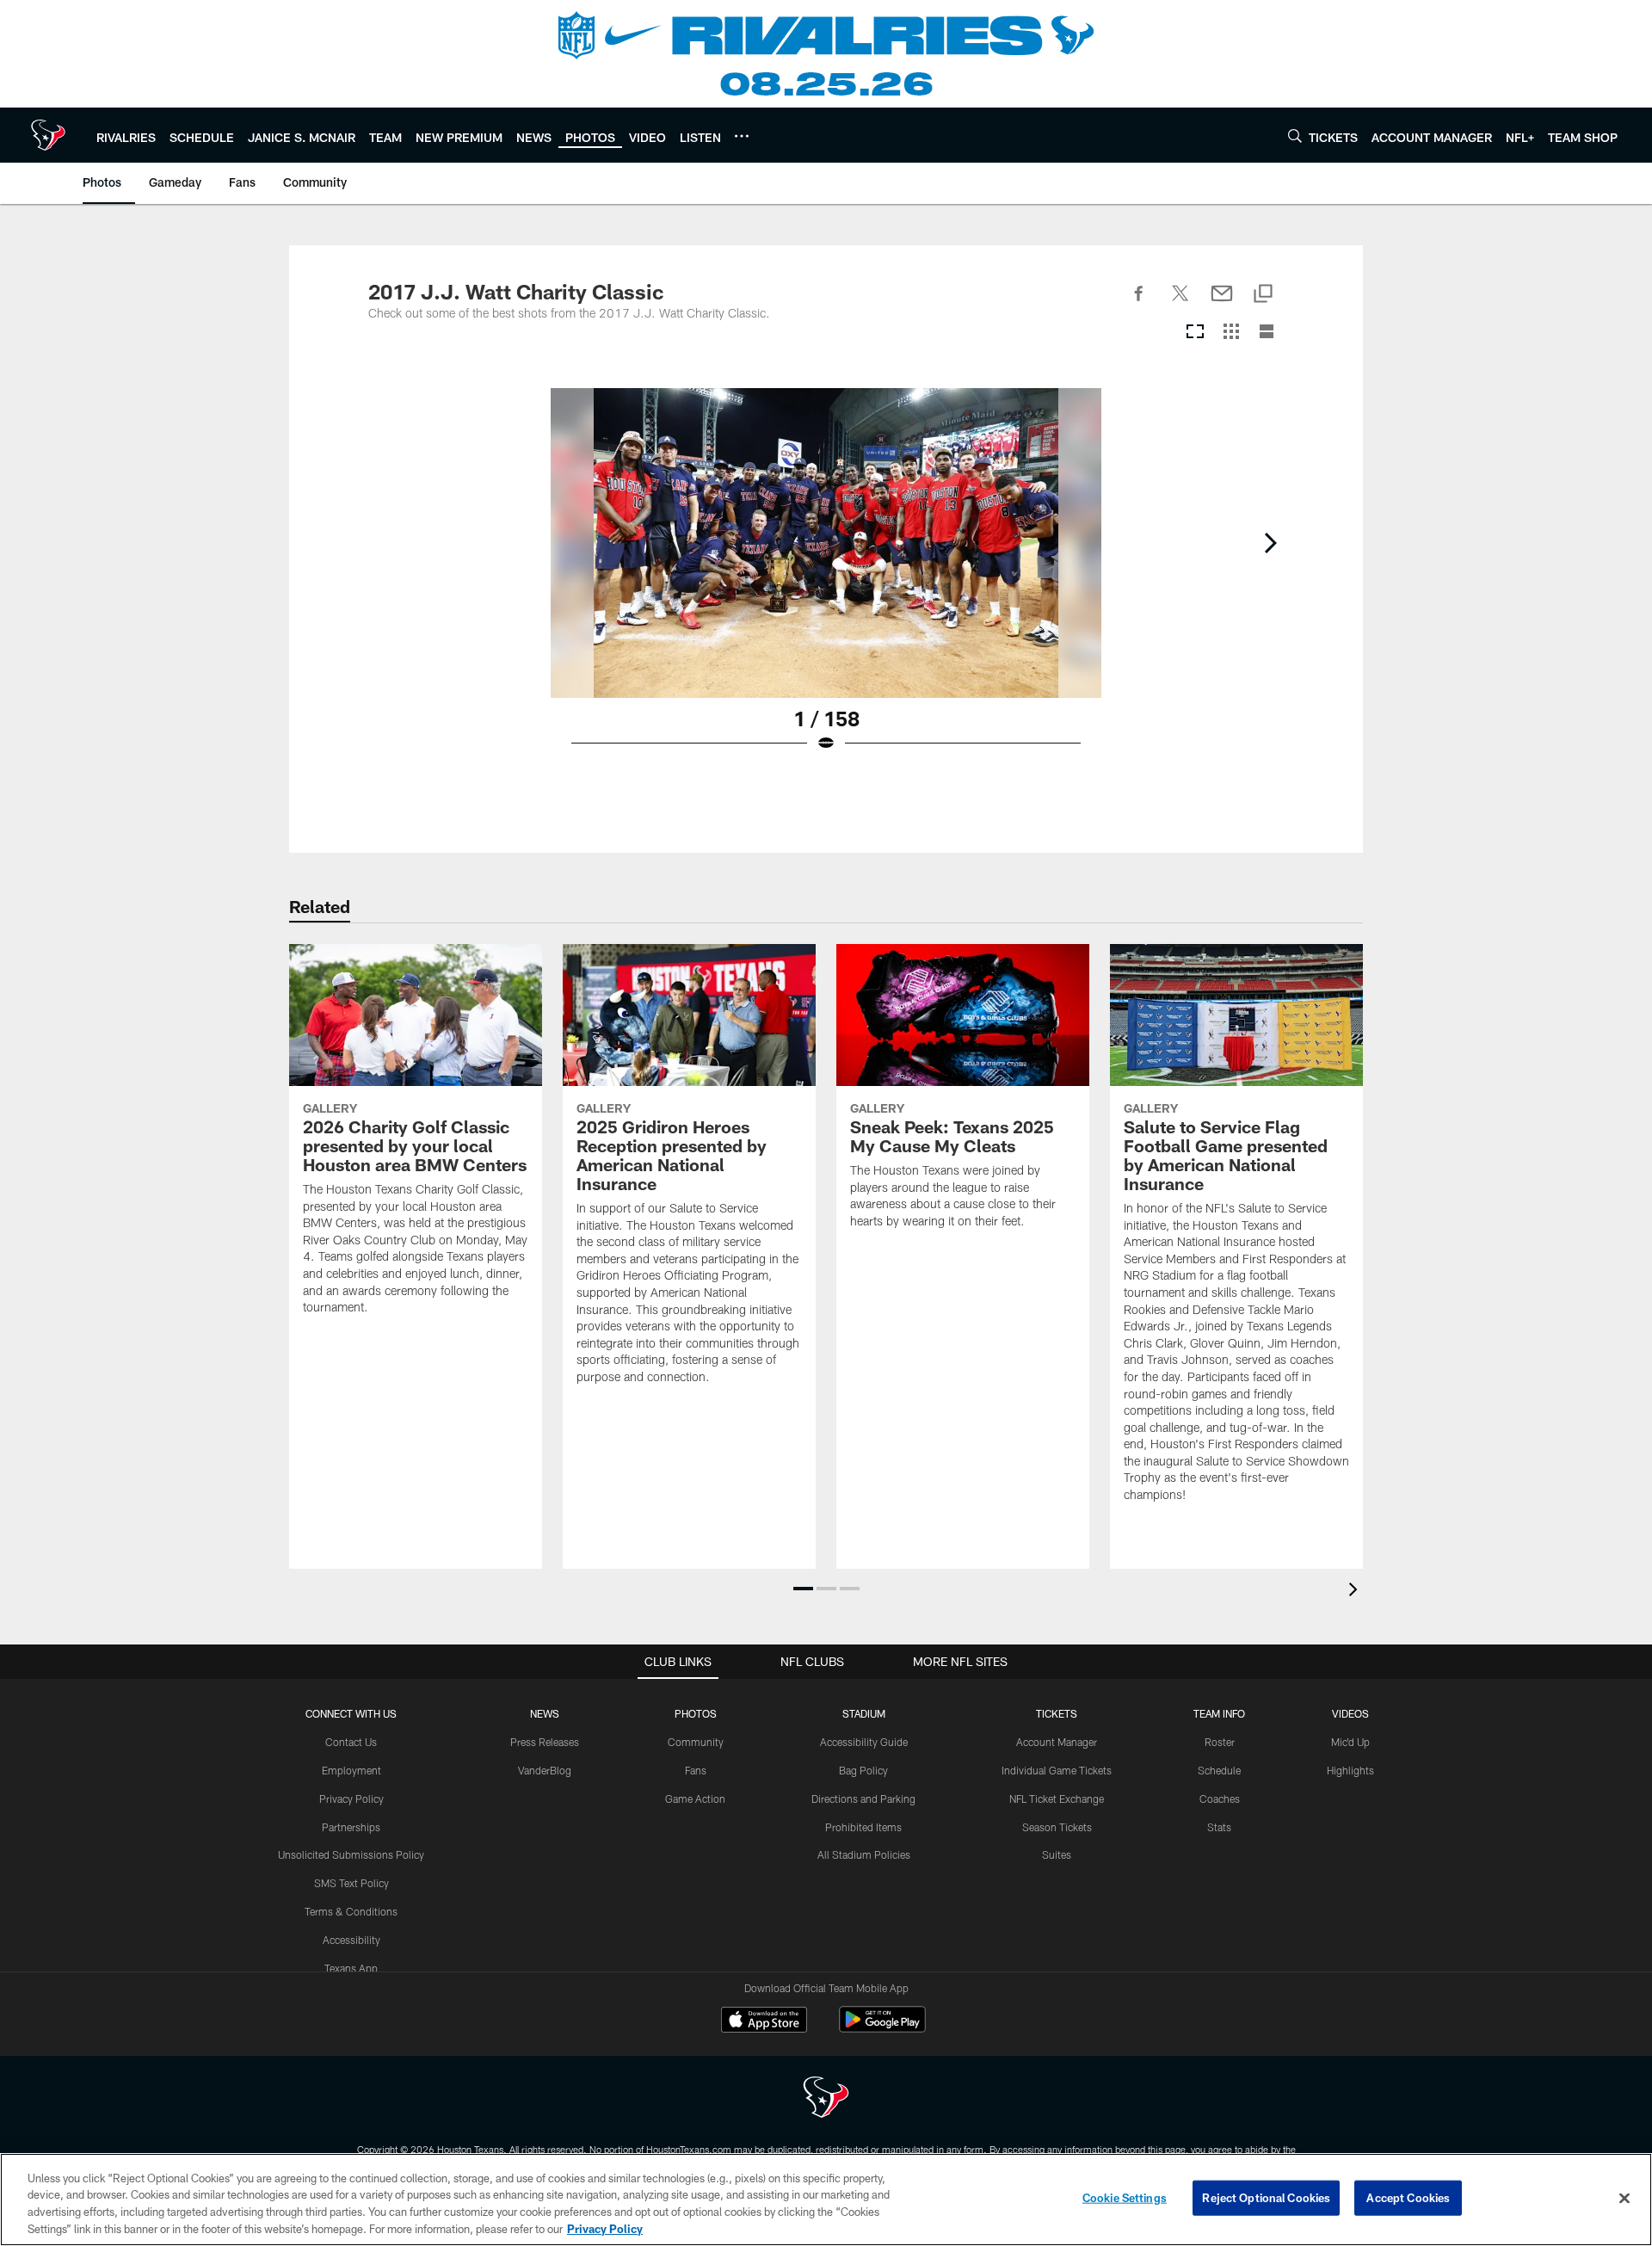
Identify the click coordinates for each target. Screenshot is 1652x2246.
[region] (826, 2200)
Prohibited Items (863, 1827)
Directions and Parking (863, 1799)
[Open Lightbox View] (826, 581)
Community (696, 1742)
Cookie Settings (1125, 2198)
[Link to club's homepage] (48, 135)
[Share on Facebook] (1139, 303)
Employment (351, 1770)
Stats (1219, 1827)
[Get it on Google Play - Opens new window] (882, 2028)
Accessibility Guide (864, 1742)
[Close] (1624, 2198)
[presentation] (1356, 1592)
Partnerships (351, 1827)
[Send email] (1222, 303)
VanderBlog (545, 1770)
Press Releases (545, 1742)
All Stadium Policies (864, 1854)
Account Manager (1057, 1742)
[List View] (1267, 333)
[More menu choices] (742, 136)
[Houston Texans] (826, 2099)
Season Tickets (1057, 1827)
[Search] (1295, 136)
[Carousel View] (1195, 333)
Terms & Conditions (351, 1911)
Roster (1220, 1742)
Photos (696, 1713)
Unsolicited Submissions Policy (351, 1854)
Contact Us (351, 1742)
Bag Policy (863, 1770)
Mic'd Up (1350, 1742)
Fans (696, 1770)
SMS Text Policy (351, 1883)
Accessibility (351, 1940)
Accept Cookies (1408, 2198)
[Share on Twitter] (1180, 303)
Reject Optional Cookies (1266, 2198)
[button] (803, 1589)
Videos (1350, 1713)
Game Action (695, 1799)
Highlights (1350, 1770)
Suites (1057, 1854)
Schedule (1219, 1770)
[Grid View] (1231, 333)
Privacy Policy (351, 1799)
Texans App (351, 1968)
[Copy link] (1263, 295)
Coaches (1220, 1799)
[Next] (1270, 543)
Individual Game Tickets (1057, 1770)
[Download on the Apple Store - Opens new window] (764, 2021)
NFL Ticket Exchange (1057, 1799)
